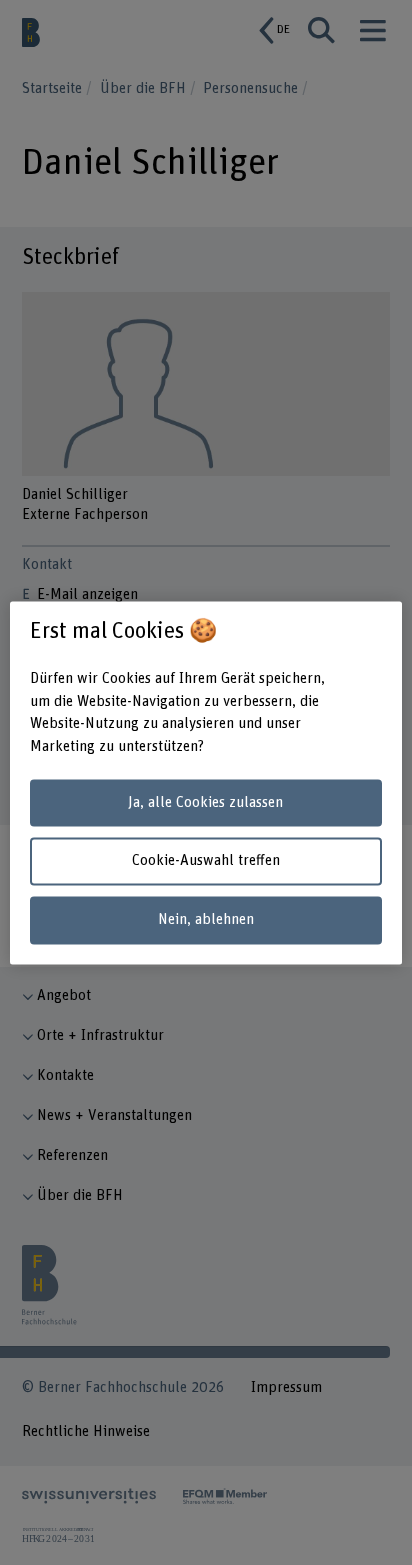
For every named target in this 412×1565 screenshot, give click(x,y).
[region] (205, 782)
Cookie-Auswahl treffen (206, 861)
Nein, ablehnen (206, 920)
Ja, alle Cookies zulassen (205, 802)
